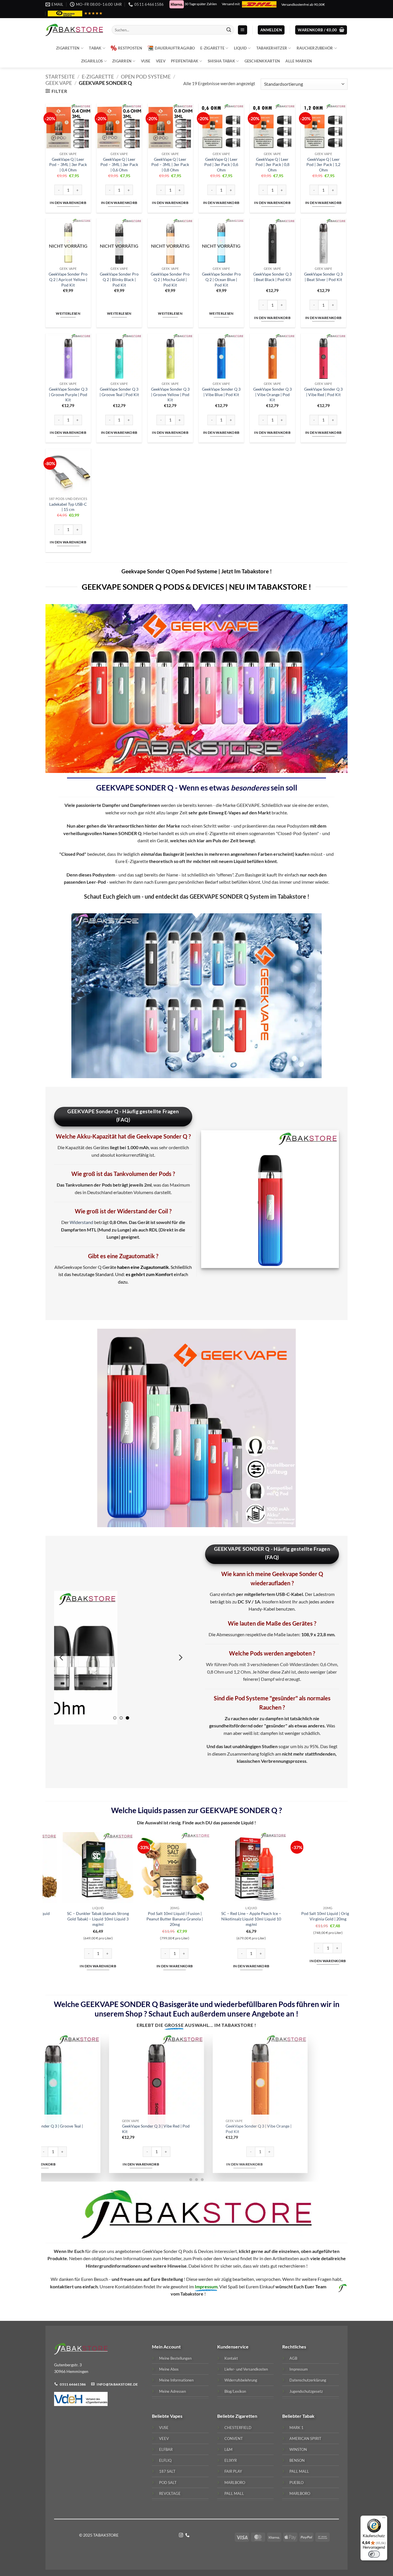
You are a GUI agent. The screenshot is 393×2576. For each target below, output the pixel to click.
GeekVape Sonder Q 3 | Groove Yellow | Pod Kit (170, 394)
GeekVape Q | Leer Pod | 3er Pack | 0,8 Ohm (272, 165)
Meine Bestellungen (175, 2358)
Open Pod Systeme (146, 77)
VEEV (161, 61)
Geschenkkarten (262, 61)
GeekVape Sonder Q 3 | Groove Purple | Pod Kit (68, 394)
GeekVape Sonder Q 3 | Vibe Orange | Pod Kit (272, 394)
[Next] (180, 1658)
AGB (293, 2358)
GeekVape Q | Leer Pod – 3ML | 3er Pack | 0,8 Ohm (170, 165)
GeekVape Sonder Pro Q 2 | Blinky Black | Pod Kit (119, 279)
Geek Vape (59, 83)
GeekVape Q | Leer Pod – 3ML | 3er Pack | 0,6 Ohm (119, 165)
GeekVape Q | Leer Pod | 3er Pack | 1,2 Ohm (323, 165)
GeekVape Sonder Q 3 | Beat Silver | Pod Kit (323, 277)
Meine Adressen (172, 2391)
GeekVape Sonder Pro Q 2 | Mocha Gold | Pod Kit (170, 279)
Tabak (95, 48)
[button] (243, 30)
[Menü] (384, 2519)
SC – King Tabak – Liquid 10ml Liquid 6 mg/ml (304, 1916)
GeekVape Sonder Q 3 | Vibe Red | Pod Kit (323, 392)
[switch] (374, 2554)
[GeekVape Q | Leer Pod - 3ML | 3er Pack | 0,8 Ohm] (245, 2081)
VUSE (146, 61)
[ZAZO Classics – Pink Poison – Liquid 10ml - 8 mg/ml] (151, 1868)
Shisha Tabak (221, 61)
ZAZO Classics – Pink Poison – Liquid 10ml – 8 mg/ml (151, 1916)
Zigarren (122, 61)
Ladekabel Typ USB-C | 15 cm (68, 507)
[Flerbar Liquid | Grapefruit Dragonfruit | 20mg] (228, 1868)
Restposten (130, 48)
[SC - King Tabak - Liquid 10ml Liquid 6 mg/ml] (305, 1868)
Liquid (241, 48)
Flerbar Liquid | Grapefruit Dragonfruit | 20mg (228, 1916)
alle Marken (299, 61)
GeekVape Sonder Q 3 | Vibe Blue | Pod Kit (221, 392)
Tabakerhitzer (272, 48)
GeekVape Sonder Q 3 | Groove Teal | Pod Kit (119, 392)
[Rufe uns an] (187, 2535)
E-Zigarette (212, 48)
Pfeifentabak (185, 61)
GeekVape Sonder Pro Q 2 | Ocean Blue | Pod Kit (221, 279)
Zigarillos (92, 61)
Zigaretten (68, 48)
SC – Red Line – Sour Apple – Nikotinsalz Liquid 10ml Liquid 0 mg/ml (75, 1919)
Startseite (60, 77)
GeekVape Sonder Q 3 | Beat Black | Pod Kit (272, 277)
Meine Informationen (176, 2380)
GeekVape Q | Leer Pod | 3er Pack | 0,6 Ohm (221, 165)
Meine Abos (169, 2369)
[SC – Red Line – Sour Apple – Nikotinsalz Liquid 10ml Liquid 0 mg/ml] (75, 1868)
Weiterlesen (68, 313)
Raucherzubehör (315, 48)
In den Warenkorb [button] (68, 203)
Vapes (176, 2416)
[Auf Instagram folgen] (181, 2535)
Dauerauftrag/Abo (175, 48)
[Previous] (62, 1658)
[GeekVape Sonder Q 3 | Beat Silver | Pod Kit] (142, 2081)
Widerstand (81, 1222)
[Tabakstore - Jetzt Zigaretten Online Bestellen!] (74, 30)
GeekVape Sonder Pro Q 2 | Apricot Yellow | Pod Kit (68, 279)
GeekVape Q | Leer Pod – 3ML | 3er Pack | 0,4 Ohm (68, 165)
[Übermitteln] (229, 30)
